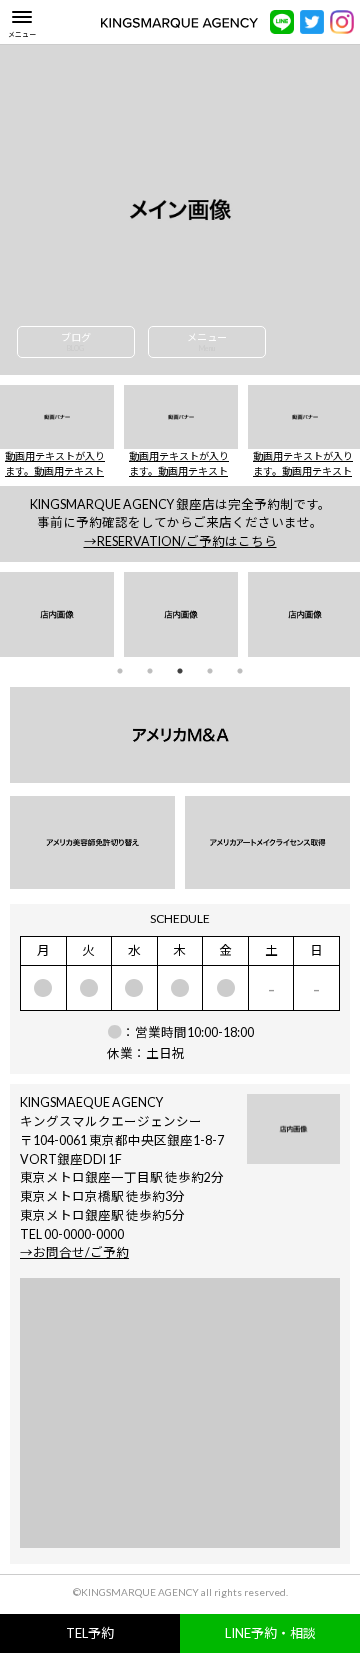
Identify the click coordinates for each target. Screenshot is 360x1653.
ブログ (76, 341)
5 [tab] (240, 670)
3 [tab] (180, 670)
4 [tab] (210, 670)
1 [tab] (120, 670)
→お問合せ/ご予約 (74, 1252)
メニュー (207, 341)
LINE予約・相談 (270, 1633)
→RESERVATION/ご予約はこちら (180, 541)
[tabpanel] (57, 615)
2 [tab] (150, 670)
